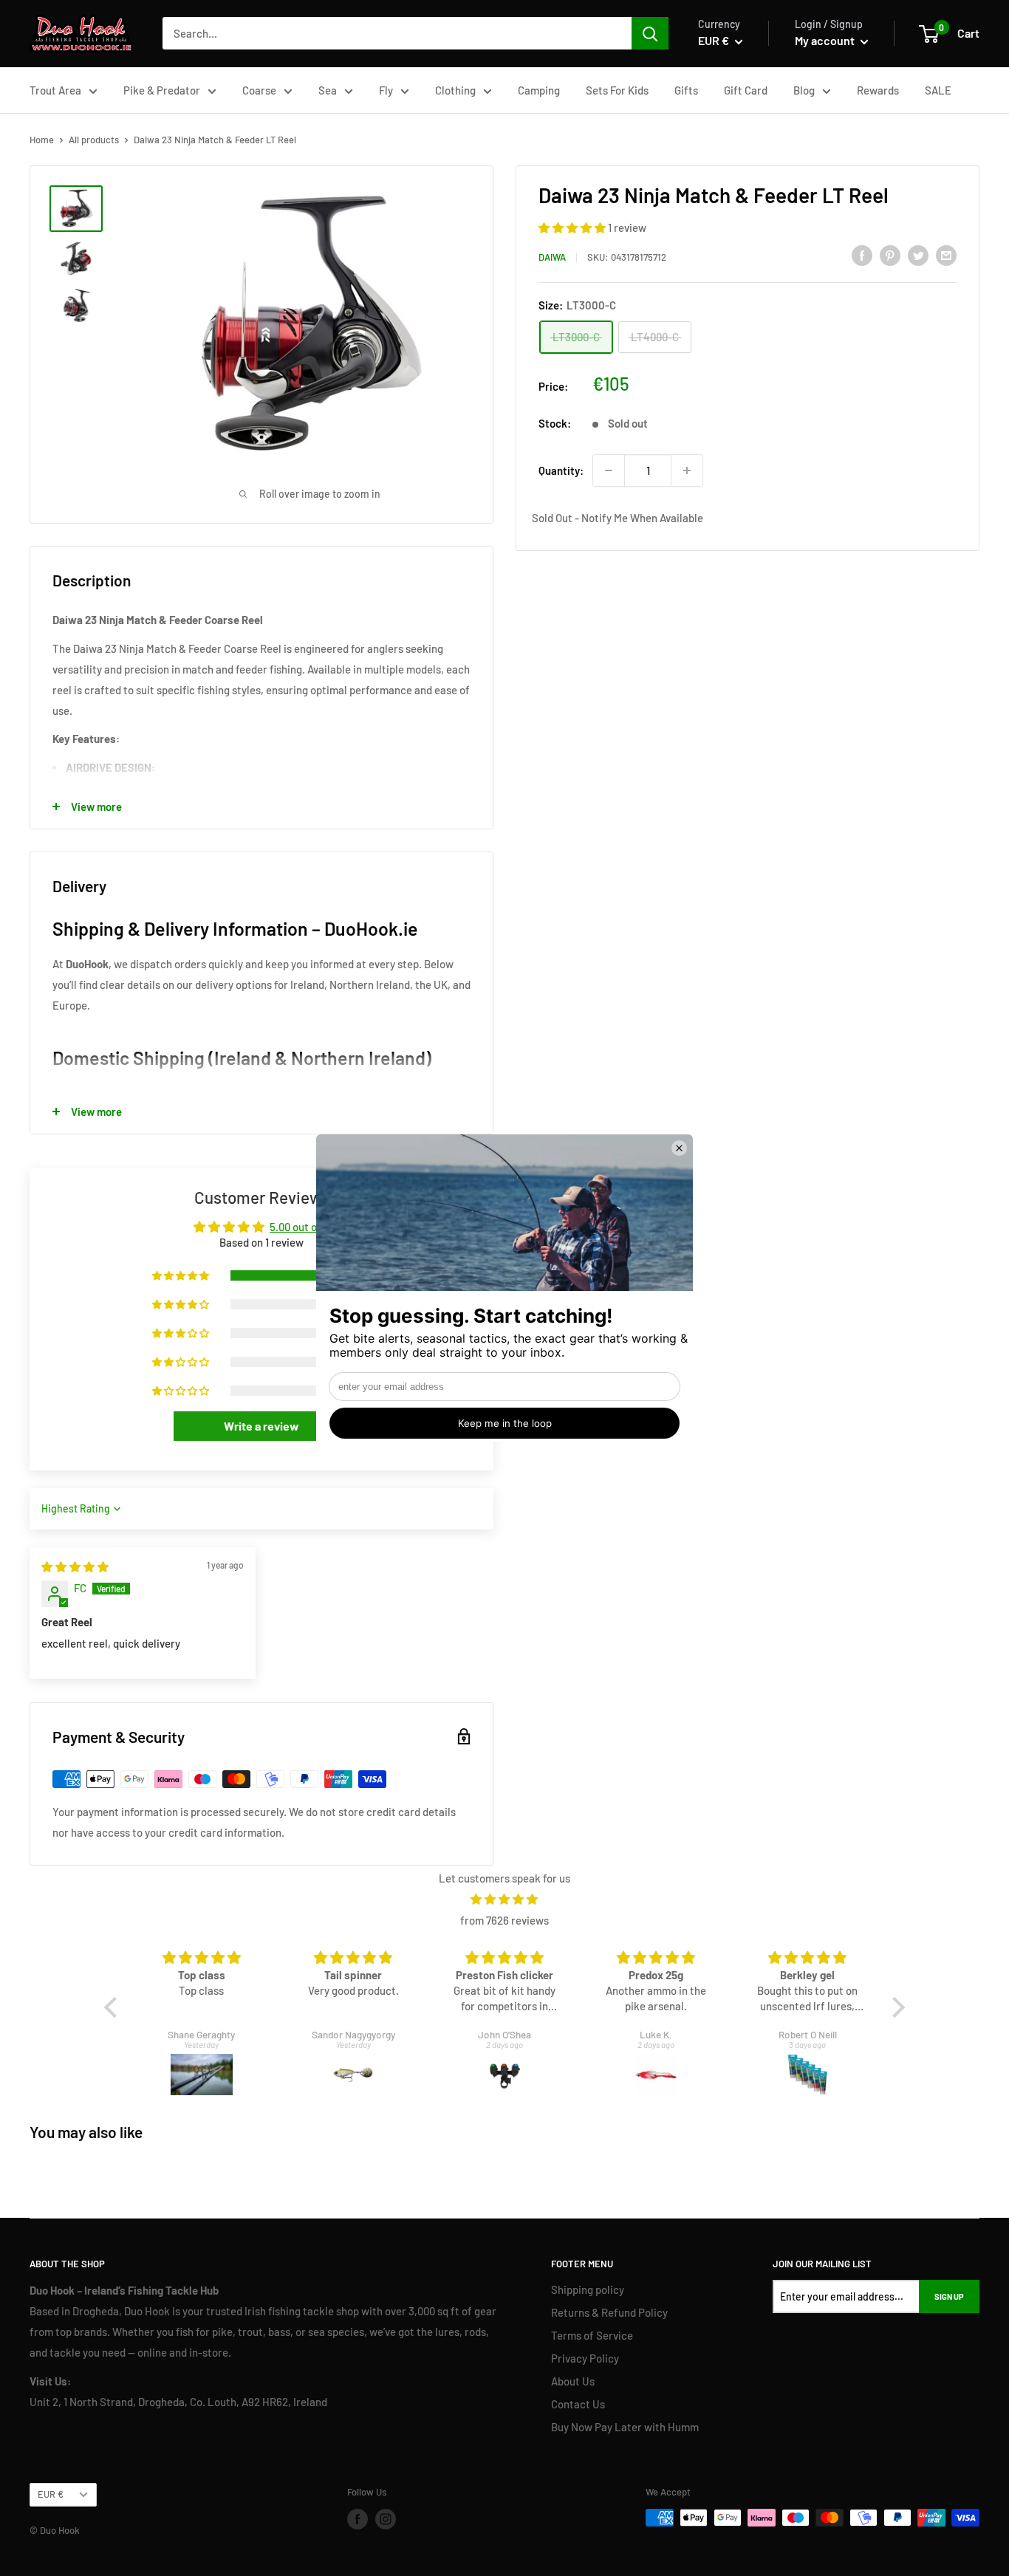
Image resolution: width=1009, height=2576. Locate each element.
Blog (804, 90)
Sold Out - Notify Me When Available (618, 518)
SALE (938, 90)
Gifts (686, 90)
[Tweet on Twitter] (918, 255)
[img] (75, 1566)
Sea (328, 90)
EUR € (51, 2494)
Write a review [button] (261, 1426)
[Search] (650, 33)
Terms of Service (592, 2335)
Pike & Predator (162, 90)
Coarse (259, 90)
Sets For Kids (617, 90)
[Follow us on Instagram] (386, 2519)
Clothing (455, 90)
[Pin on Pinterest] (890, 255)
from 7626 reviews (504, 1920)
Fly (386, 90)
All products (94, 140)
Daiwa (552, 257)
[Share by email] (946, 255)
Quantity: (561, 470)
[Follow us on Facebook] (358, 2519)
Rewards (878, 90)
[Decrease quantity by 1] (609, 470)
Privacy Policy (585, 2358)
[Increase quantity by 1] (687, 470)
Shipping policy (588, 2289)
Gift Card (746, 90)
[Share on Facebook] (862, 255)
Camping (539, 90)
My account (826, 40)
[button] (573, 227)
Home (42, 140)
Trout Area (55, 90)
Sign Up (949, 2296)
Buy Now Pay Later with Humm (625, 2427)
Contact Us (578, 2404)
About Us (573, 2381)
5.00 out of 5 (300, 1227)
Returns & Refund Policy (609, 2312)
